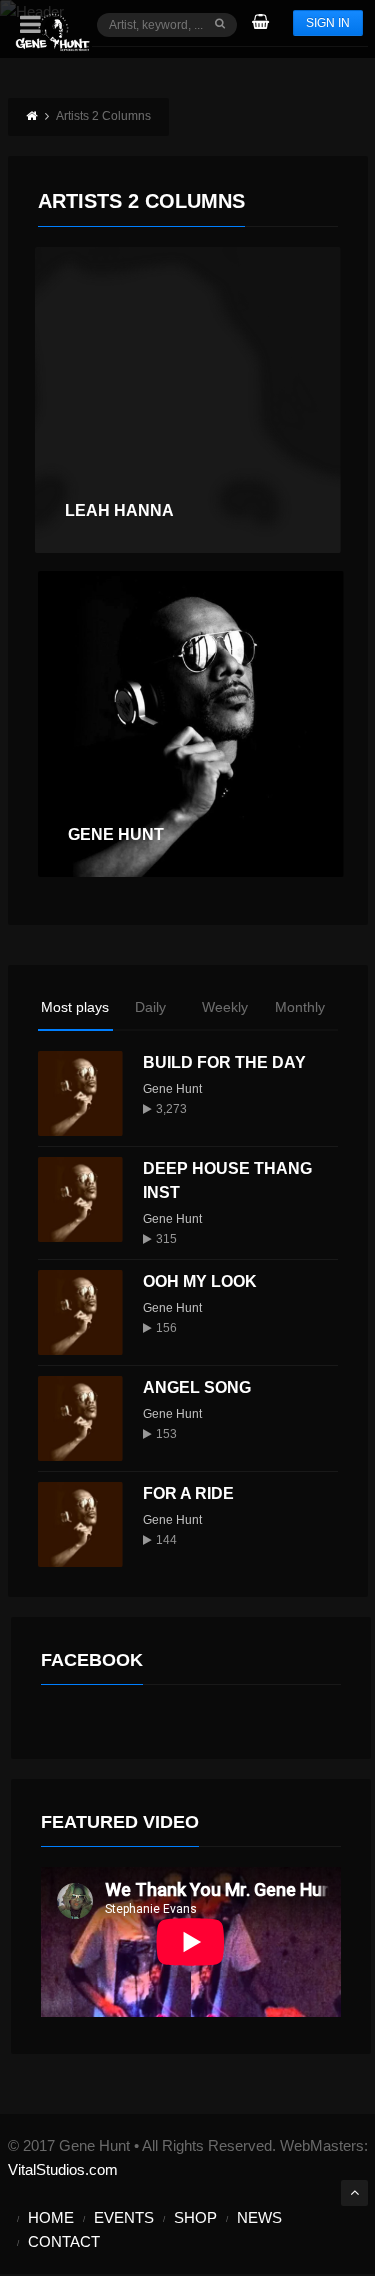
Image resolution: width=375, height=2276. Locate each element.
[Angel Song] (80, 1418)
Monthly (300, 1007)
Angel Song (197, 1387)
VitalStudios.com (63, 2169)
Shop (195, 2217)
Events (124, 2217)
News (259, 2217)
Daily (150, 1007)
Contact (64, 2241)
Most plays (75, 1007)
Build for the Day (224, 1062)
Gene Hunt (172, 1089)
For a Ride (188, 1493)
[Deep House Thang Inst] (80, 1199)
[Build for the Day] (80, 1093)
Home (51, 2217)
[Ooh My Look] (80, 1312)
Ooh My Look (200, 1281)
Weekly (225, 1007)
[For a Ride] (80, 1524)
